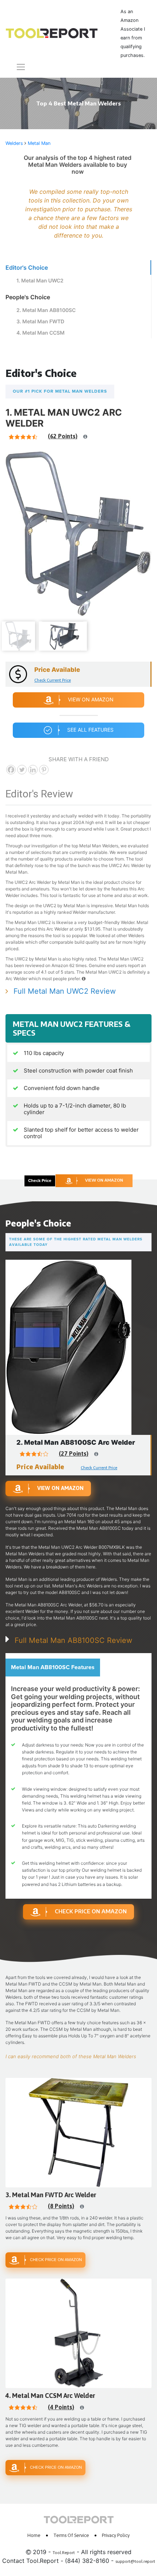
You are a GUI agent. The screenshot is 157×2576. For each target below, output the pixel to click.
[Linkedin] (33, 770)
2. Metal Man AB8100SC (46, 310)
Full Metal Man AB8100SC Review (73, 1640)
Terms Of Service (71, 2535)
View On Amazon (91, 699)
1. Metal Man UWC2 (40, 280)
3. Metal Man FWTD (40, 321)
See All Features (90, 730)
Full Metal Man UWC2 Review (65, 991)
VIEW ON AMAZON (104, 1180)
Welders (14, 143)
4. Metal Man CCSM (41, 333)
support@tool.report (135, 2561)
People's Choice (28, 297)
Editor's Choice (27, 267)
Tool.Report (64, 2553)
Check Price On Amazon (91, 1911)
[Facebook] (11, 770)
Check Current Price (53, 680)
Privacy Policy (116, 2535)
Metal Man (39, 143)
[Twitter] (22, 770)
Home (34, 2535)
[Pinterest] (44, 770)
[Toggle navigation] (16, 67)
